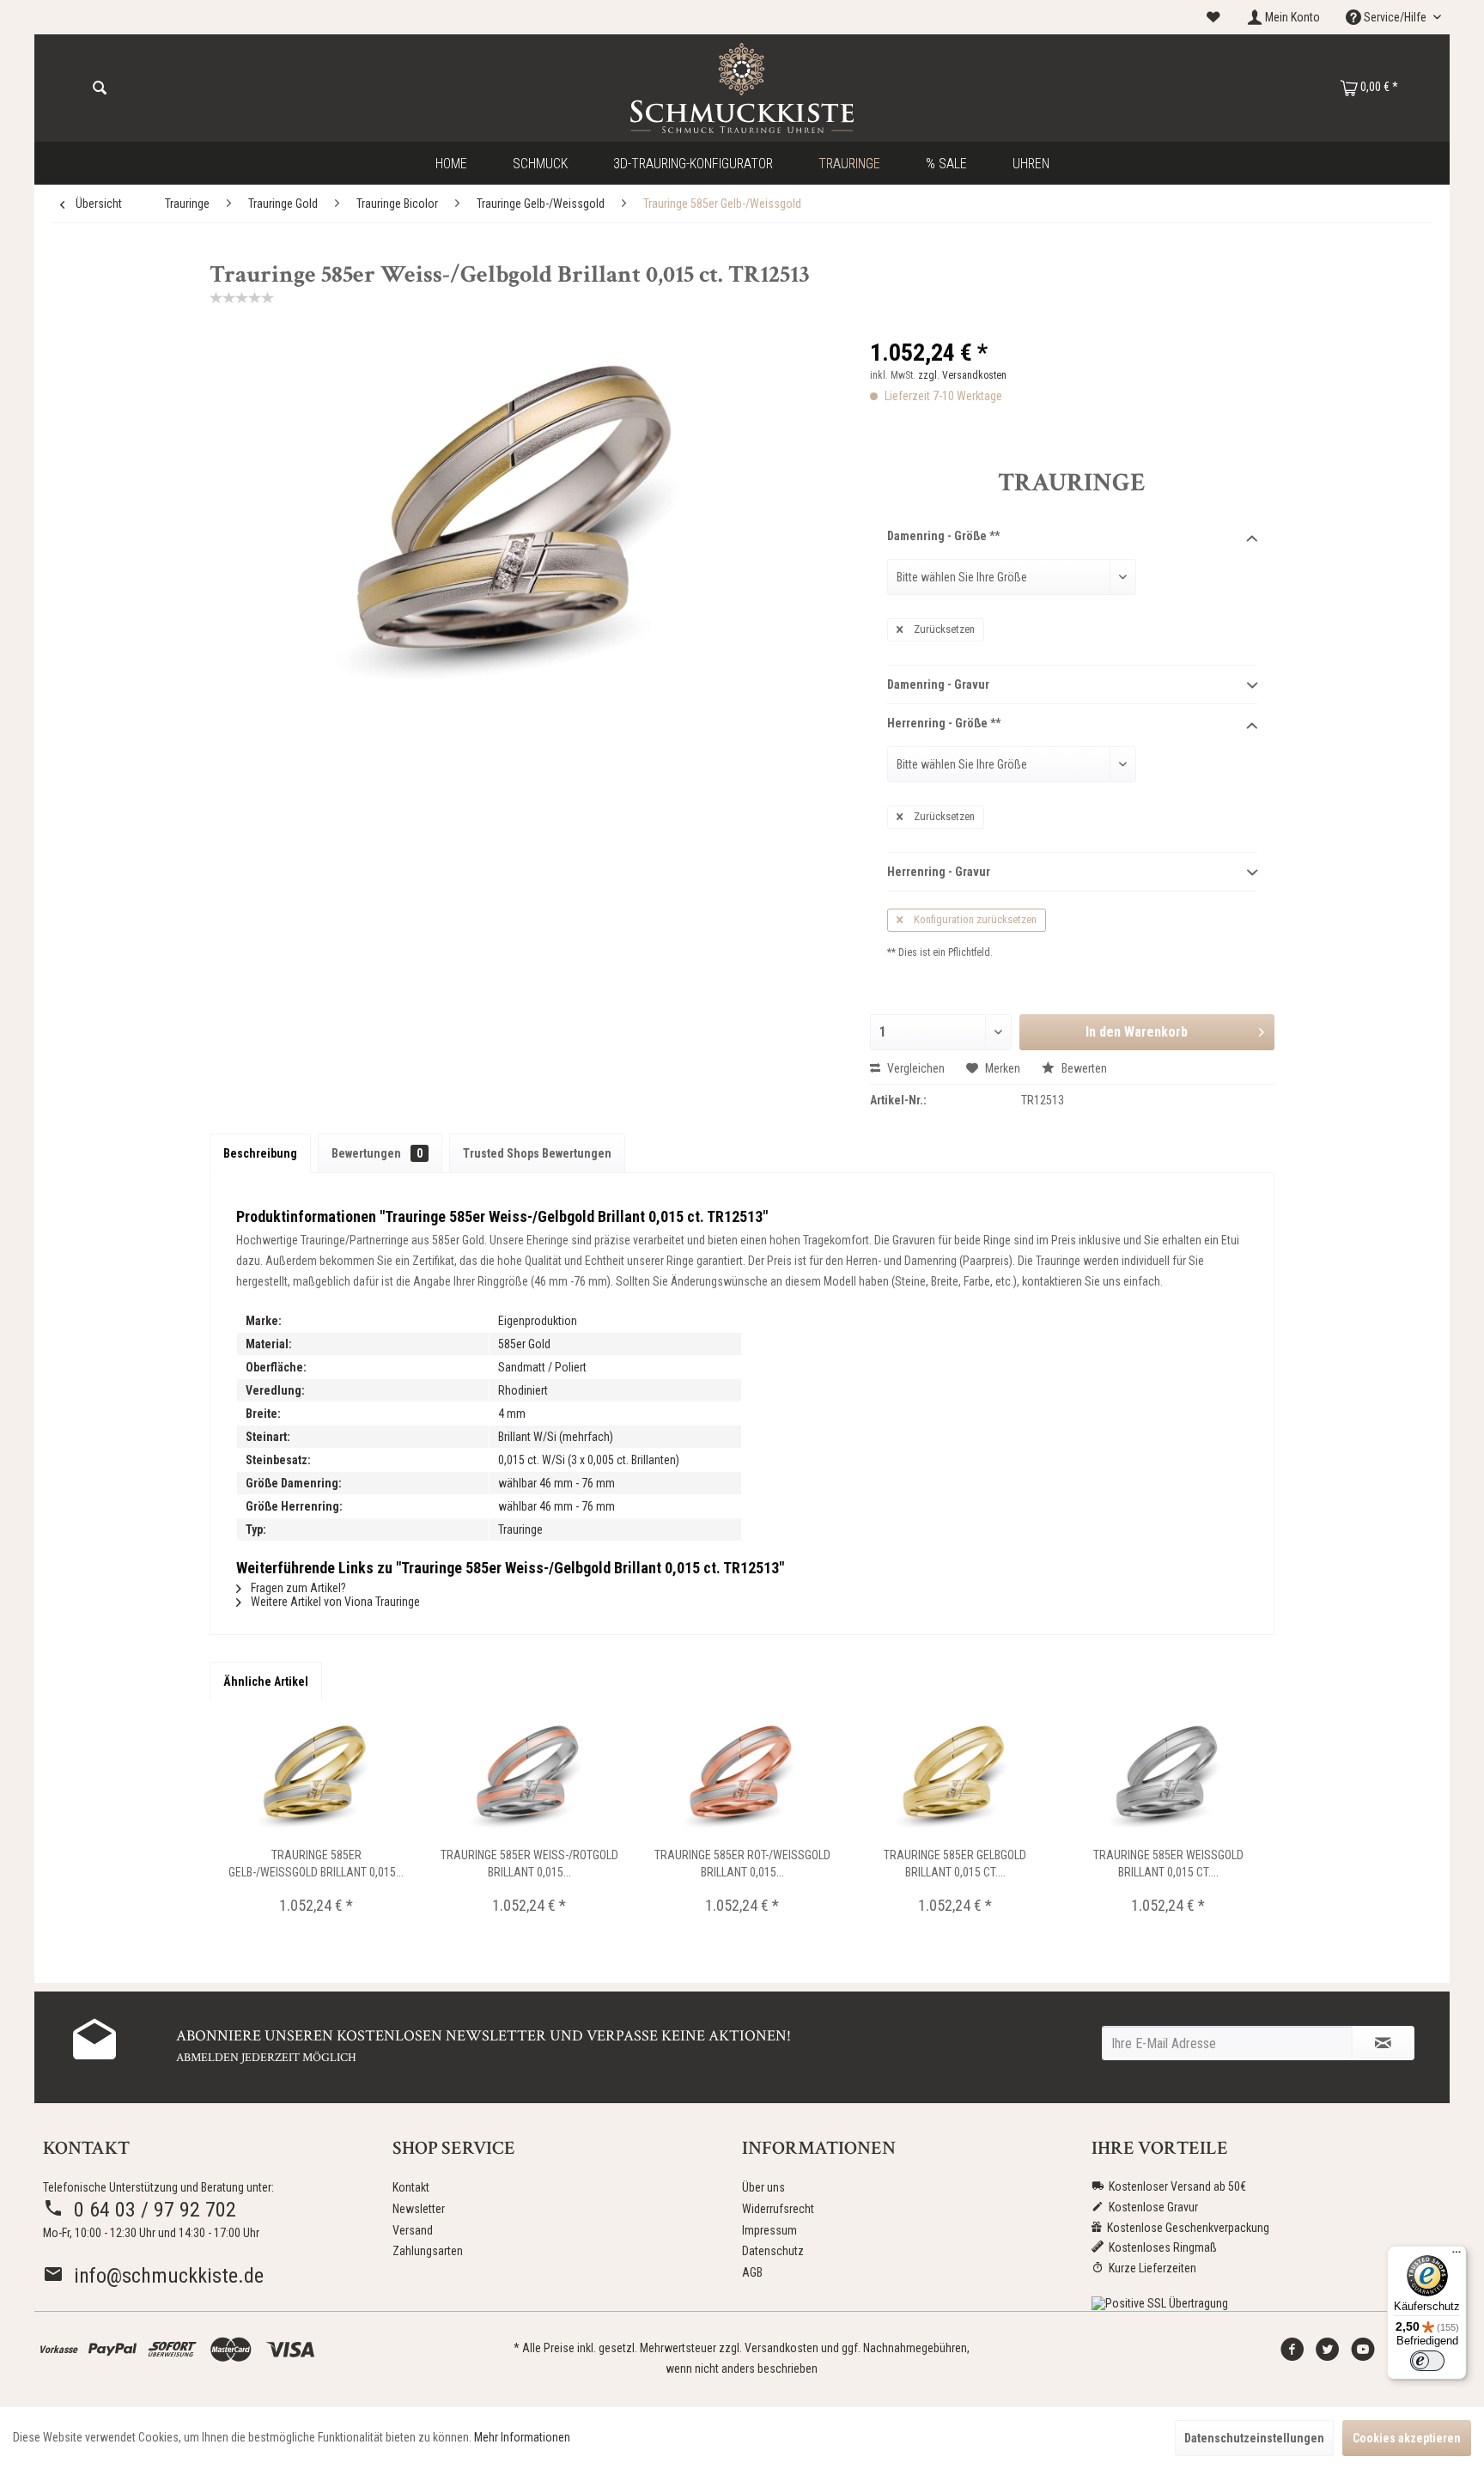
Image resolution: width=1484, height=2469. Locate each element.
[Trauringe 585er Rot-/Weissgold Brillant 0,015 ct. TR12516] (742, 1778)
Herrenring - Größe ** (944, 723)
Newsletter (419, 2209)
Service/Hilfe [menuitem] (1395, 17)
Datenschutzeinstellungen (1254, 2438)
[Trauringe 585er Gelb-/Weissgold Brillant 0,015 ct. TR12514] (316, 1778)
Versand (413, 2230)
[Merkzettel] (1213, 17)
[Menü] (1457, 2256)
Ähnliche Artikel (266, 1681)
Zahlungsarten (428, 2251)
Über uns (763, 2187)
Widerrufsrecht (778, 2209)
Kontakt (411, 2187)
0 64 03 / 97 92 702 (150, 2210)
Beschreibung (260, 1153)
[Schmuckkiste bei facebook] (1292, 2354)
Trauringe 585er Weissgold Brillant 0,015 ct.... (1168, 1864)
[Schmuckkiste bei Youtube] (1363, 2354)
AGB (752, 2272)
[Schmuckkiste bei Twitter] (1328, 2354)
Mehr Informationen (522, 2437)
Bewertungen (377, 1153)
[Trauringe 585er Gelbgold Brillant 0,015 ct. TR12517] (955, 1778)
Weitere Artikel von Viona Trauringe (334, 1602)
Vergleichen (915, 1068)
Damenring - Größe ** (943, 536)
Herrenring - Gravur (939, 872)
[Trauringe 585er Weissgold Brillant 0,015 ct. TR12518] (1168, 1778)
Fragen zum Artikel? (297, 1588)
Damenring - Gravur (938, 684)
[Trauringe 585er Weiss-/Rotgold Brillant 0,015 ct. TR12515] (529, 1778)
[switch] (1427, 2361)
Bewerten (1083, 1068)
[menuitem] (1213, 18)
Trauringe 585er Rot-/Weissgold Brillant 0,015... (742, 1864)
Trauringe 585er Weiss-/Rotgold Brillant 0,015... (529, 1864)
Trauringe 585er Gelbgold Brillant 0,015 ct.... (955, 1864)
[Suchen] (100, 88)
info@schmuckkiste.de (164, 2276)
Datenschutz (773, 2251)
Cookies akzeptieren (1407, 2438)
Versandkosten (782, 2348)
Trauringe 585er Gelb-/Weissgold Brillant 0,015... (316, 1864)
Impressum (769, 2230)
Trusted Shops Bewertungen (537, 1153)
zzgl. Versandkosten (962, 375)
